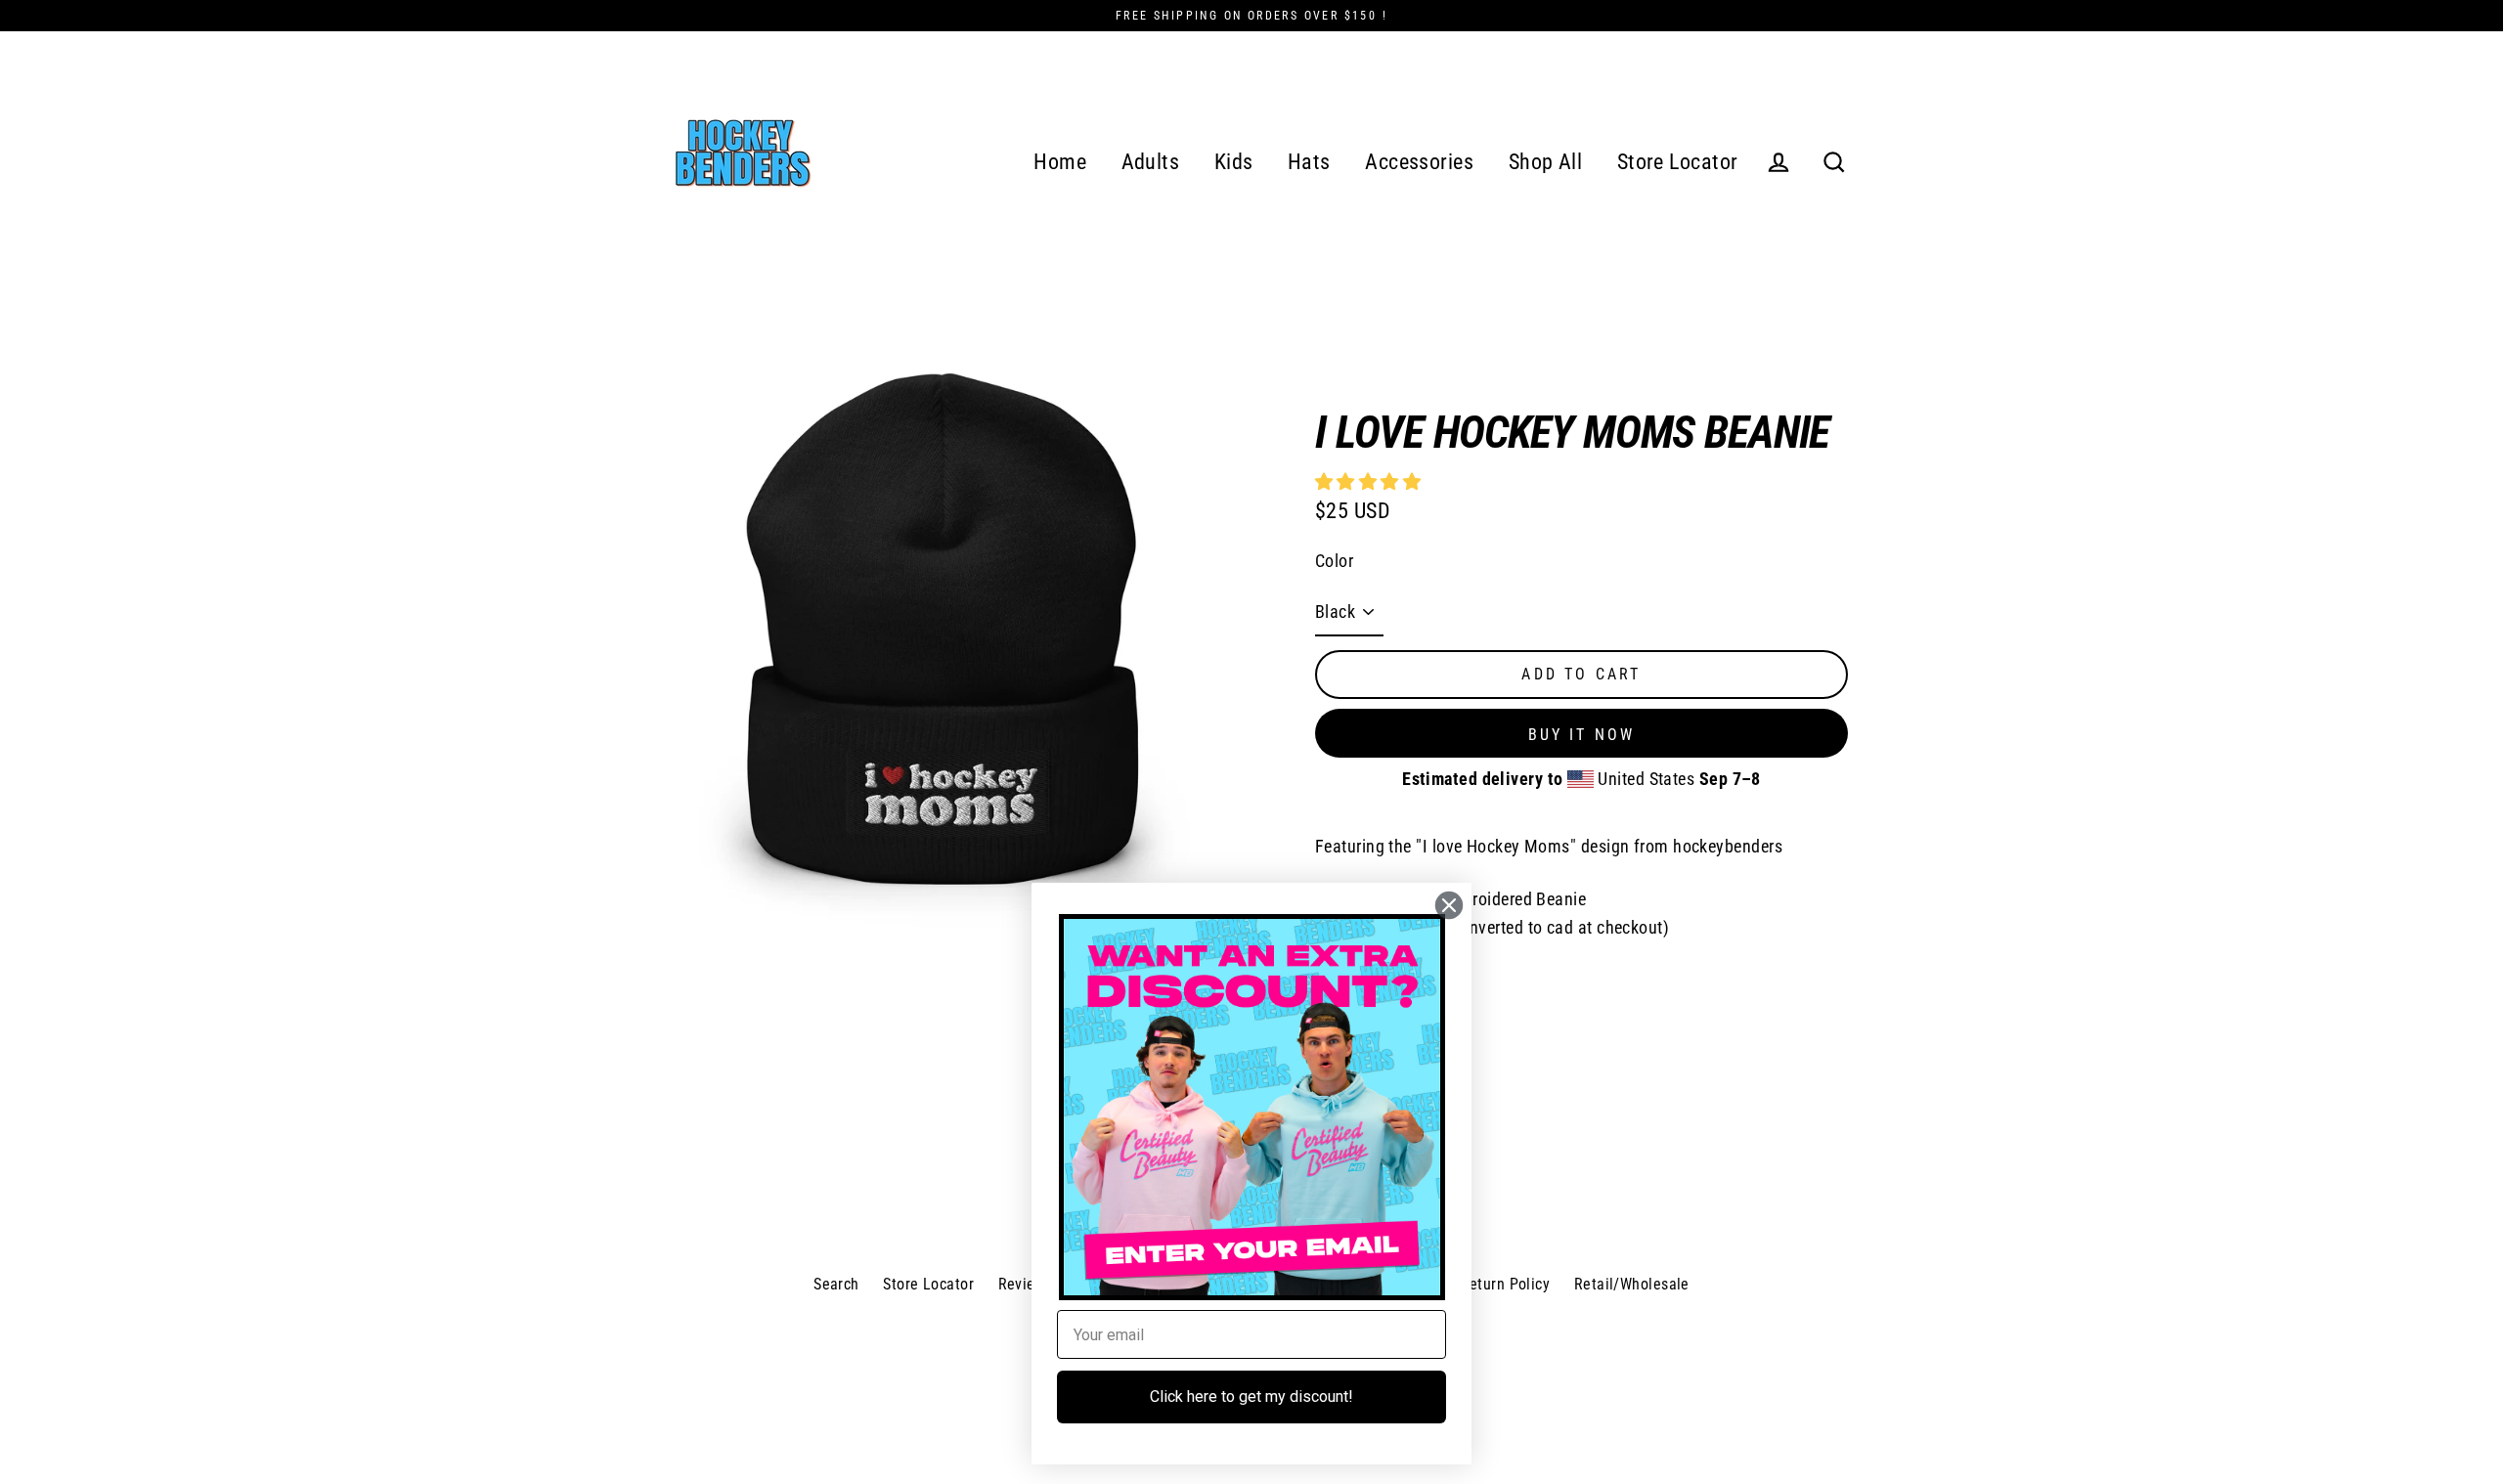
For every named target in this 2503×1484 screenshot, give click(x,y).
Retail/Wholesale (1632, 1284)
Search (836, 1284)
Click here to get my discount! (1251, 1397)
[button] (1370, 481)
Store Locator (1678, 162)
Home (1060, 162)
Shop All (1546, 162)
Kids (1234, 162)
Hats (1309, 162)
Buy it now (1582, 735)
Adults (1151, 162)
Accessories (1419, 162)
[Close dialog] (1449, 905)
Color (1334, 561)
